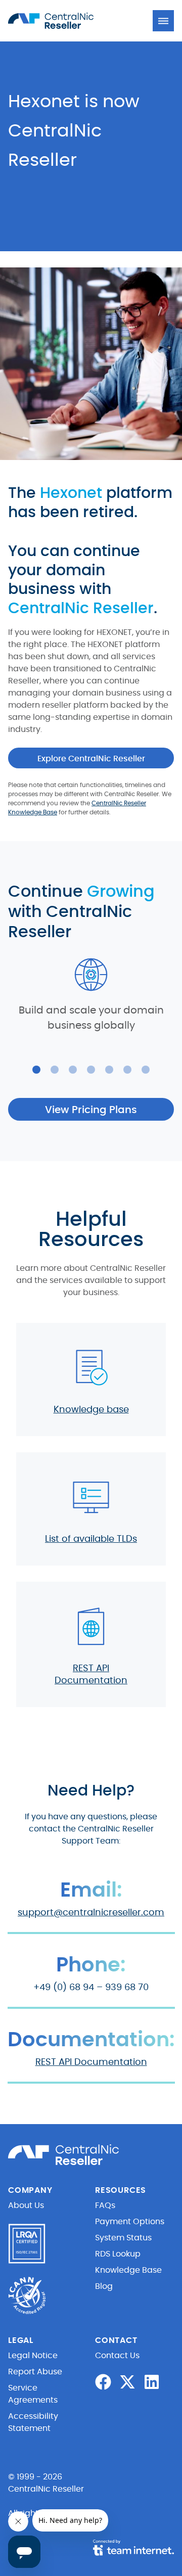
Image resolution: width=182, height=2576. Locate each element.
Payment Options (130, 2222)
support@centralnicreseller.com (91, 1913)
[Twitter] (127, 2382)
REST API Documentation (91, 2062)
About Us (26, 2205)
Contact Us (117, 2356)
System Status (123, 2238)
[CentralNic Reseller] (64, 21)
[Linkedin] (152, 2382)
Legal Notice (33, 2356)
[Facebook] (103, 2382)
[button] (163, 21)
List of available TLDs (91, 1539)
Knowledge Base (128, 2270)
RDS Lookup (118, 2254)
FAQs (105, 2205)
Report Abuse (35, 2372)
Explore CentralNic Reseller (91, 759)
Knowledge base (91, 1410)
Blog (104, 2286)
